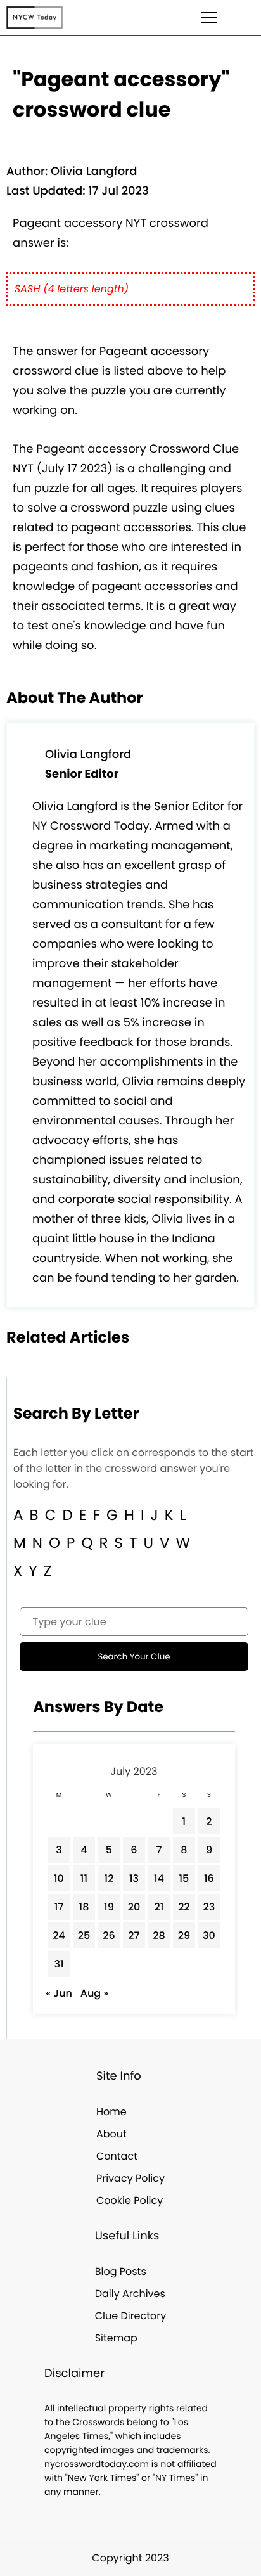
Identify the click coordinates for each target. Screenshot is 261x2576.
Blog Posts (121, 2271)
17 (59, 1907)
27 (134, 1935)
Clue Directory (131, 2316)
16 (209, 1878)
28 (159, 1935)
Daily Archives (130, 2294)
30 (209, 1935)
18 (84, 1907)
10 (59, 1878)
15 (184, 1878)
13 (134, 1878)
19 (109, 1907)
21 (159, 1907)
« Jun (59, 1993)
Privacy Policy (130, 2178)
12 (109, 1878)
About (111, 2134)
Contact (117, 2156)
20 (134, 1907)
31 (59, 1964)
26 (109, 1935)
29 (184, 1935)
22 (184, 1907)
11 (84, 1878)
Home (111, 2112)
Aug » (94, 1993)
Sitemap (116, 2338)
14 (159, 1878)
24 (59, 1935)
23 (209, 1907)
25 (84, 1935)
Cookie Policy (130, 2200)
